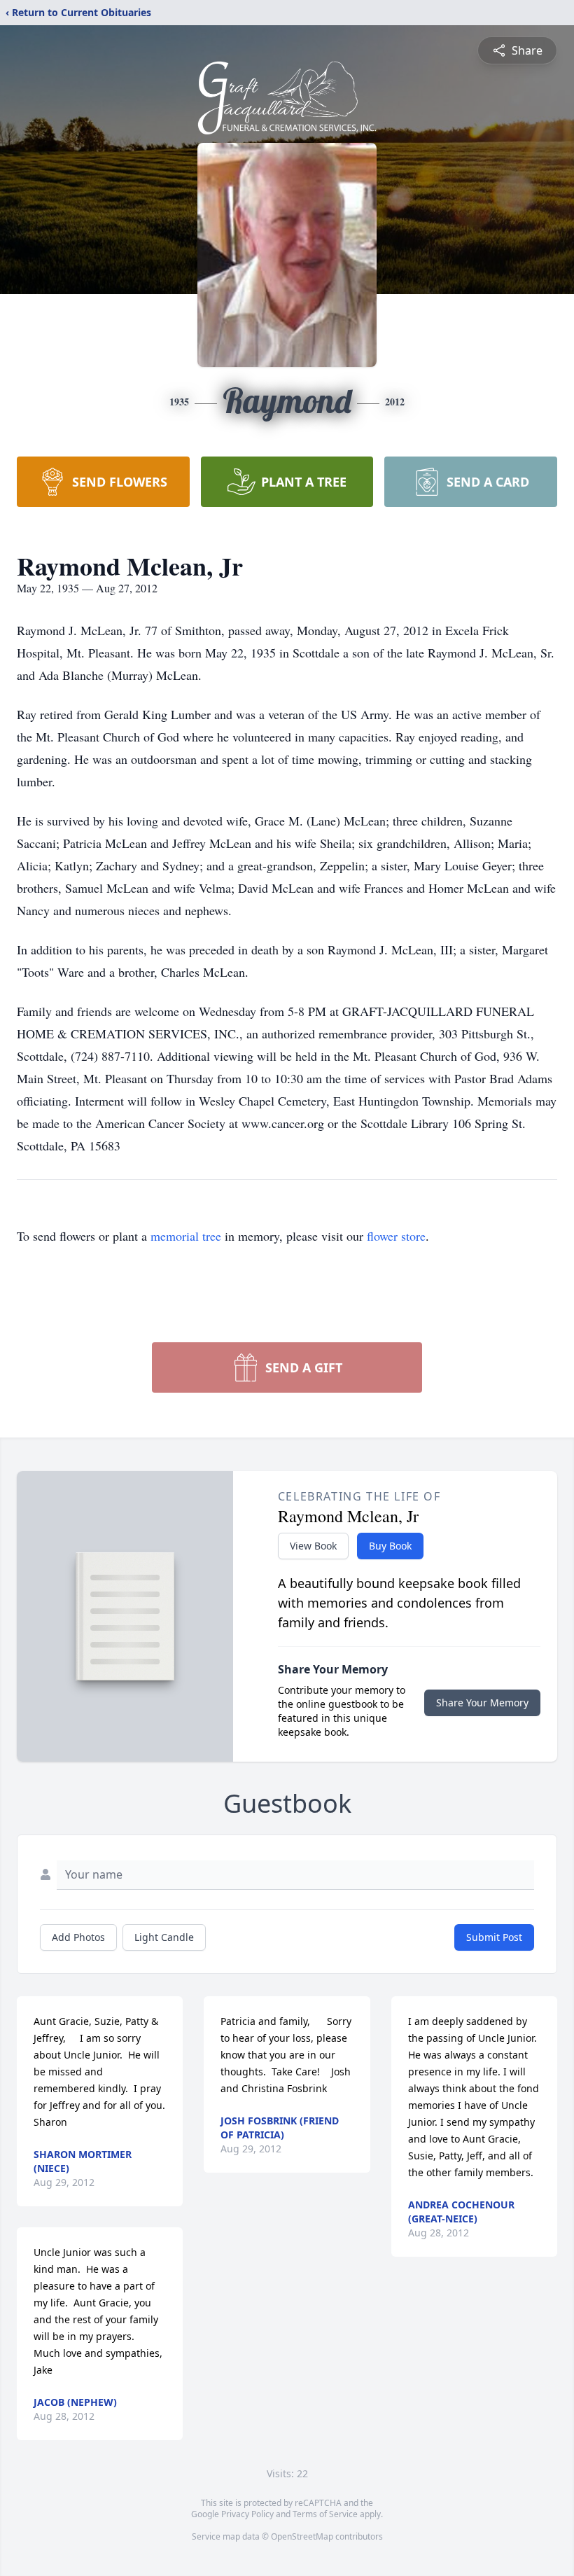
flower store (396, 1236)
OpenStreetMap (302, 2536)
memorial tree (186, 1236)
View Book (313, 1546)
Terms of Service (325, 2514)
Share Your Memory (482, 1703)
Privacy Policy (247, 2514)
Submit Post (494, 1937)
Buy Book (390, 1546)
